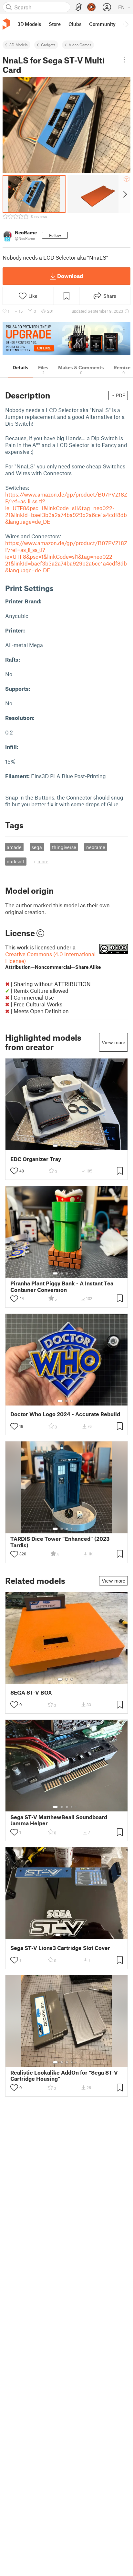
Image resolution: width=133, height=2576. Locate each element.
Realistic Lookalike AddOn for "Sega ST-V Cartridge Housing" (64, 2076)
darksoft (16, 861)
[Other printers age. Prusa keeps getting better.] (66, 338)
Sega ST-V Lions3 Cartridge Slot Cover (60, 1948)
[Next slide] (124, 194)
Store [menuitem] (55, 24)
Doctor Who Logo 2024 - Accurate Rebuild (65, 1414)
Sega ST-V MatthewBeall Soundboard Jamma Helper (59, 1820)
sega (37, 847)
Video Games (80, 45)
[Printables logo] (6, 24)
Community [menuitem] (102, 24)
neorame (96, 847)
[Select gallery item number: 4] (72, 1146)
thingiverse (64, 847)
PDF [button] (121, 395)
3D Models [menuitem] (29, 24)
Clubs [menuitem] (75, 24)
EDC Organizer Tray (36, 1159)
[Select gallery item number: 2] (62, 1146)
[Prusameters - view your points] (91, 7)
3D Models (19, 45)
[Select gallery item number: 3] (67, 1146)
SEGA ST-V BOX (31, 1692)
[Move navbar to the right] (127, 24)
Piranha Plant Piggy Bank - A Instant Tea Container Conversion (62, 1286)
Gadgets (48, 45)
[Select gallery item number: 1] (55, 1146)
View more (113, 1042)
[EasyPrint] (79, 7)
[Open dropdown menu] (124, 60)
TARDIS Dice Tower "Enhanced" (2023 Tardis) (60, 1542)
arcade (14, 847)
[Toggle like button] (14, 1171)
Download (70, 276)
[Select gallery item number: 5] (77, 1146)
